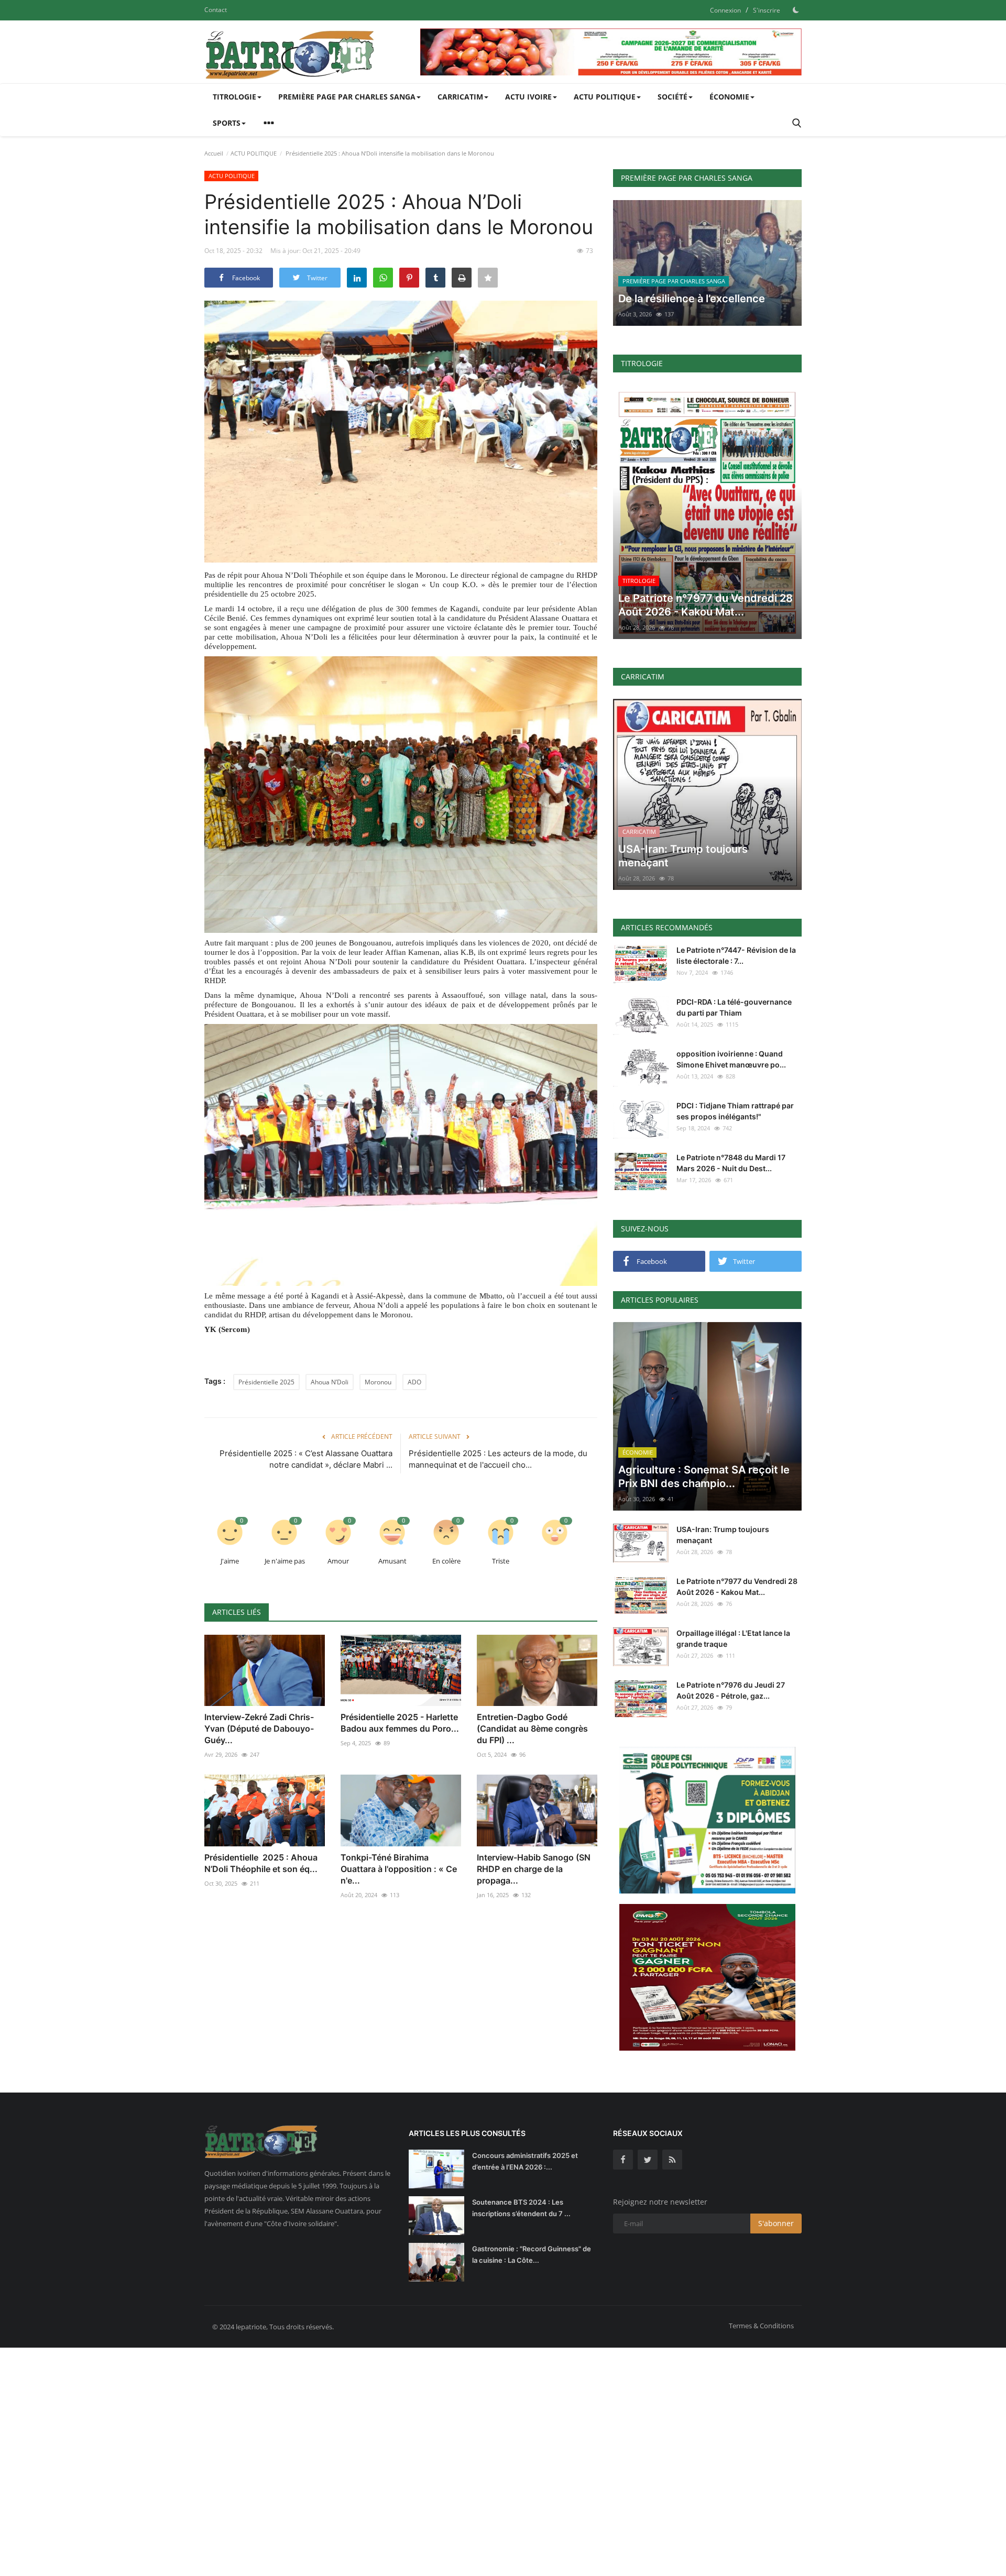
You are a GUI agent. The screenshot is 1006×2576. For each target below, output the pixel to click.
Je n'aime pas (285, 1561)
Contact (216, 10)
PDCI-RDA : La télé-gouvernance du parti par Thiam (734, 1007)
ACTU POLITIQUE (254, 153)
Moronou (378, 1382)
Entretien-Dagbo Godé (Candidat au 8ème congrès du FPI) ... (532, 1729)
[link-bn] (611, 52)
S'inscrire (767, 10)
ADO (414, 1382)
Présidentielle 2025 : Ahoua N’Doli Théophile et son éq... (261, 1863)
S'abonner (776, 2223)
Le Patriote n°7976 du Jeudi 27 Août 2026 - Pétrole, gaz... (731, 1690)
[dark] (796, 10)
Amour (338, 1561)
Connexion (725, 10)
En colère (446, 1561)
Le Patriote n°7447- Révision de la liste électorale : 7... (736, 955)
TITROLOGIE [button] (234, 97)
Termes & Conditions (761, 2326)
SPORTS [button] (227, 123)
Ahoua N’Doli (330, 1382)
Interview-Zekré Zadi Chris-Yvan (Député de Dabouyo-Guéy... (259, 1729)
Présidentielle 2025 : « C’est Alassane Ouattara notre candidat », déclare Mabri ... (306, 1459)
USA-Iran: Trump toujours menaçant (723, 1535)
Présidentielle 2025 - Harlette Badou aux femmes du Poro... (400, 1723)
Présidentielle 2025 (266, 1382)
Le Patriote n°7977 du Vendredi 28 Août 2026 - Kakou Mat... (737, 1587)
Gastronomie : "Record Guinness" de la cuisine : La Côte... (532, 2254)
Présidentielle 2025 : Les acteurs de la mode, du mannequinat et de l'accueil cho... (498, 1459)
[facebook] (623, 2160)
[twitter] (648, 2160)
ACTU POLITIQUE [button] (605, 97)
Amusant (392, 1561)
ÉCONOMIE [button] (729, 97)
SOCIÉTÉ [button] (673, 97)
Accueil (214, 153)
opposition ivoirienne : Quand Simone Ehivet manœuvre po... (731, 1059)
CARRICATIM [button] (460, 97)
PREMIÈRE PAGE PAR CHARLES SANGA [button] (347, 97)
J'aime (230, 1561)
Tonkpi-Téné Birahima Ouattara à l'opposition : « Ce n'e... (399, 1869)
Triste (501, 1561)
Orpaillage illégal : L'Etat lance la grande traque (733, 1638)
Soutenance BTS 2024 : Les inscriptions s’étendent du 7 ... (521, 2208)
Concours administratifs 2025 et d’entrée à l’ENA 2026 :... (525, 2161)
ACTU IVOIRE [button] (528, 97)
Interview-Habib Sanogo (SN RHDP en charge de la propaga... (534, 1869)
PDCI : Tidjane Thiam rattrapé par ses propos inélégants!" (735, 1111)
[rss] (672, 2160)
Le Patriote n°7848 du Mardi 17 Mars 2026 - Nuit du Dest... (731, 1163)
